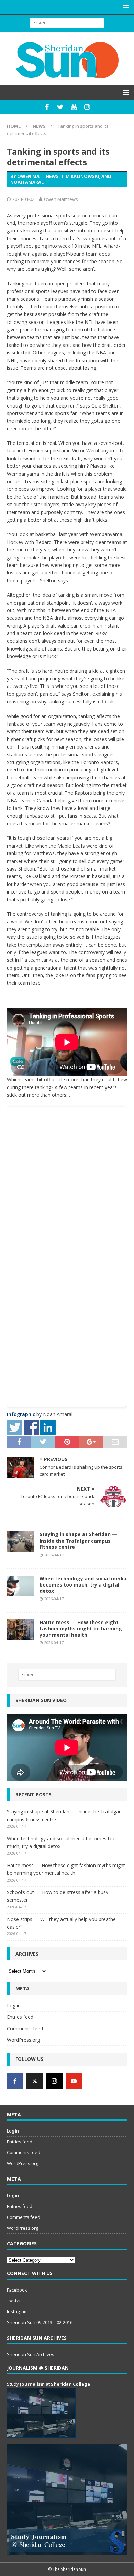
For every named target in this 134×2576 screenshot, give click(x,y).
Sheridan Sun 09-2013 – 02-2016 (40, 2322)
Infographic (21, 1414)
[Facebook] (47, 107)
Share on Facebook (31, 1427)
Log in (14, 2006)
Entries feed (20, 2017)
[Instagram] (87, 107)
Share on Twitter (15, 1427)
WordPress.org (23, 2040)
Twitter (14, 2300)
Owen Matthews (61, 199)
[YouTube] (74, 107)
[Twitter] (60, 107)
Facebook (17, 2290)
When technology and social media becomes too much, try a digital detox (83, 1585)
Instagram (17, 2311)
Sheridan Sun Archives (31, 2354)
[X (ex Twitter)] (35, 2081)
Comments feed (25, 2028)
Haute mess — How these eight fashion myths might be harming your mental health (81, 1629)
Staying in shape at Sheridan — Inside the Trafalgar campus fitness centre (78, 1540)
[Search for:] (67, 22)
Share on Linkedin (48, 1427)
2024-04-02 (23, 199)
